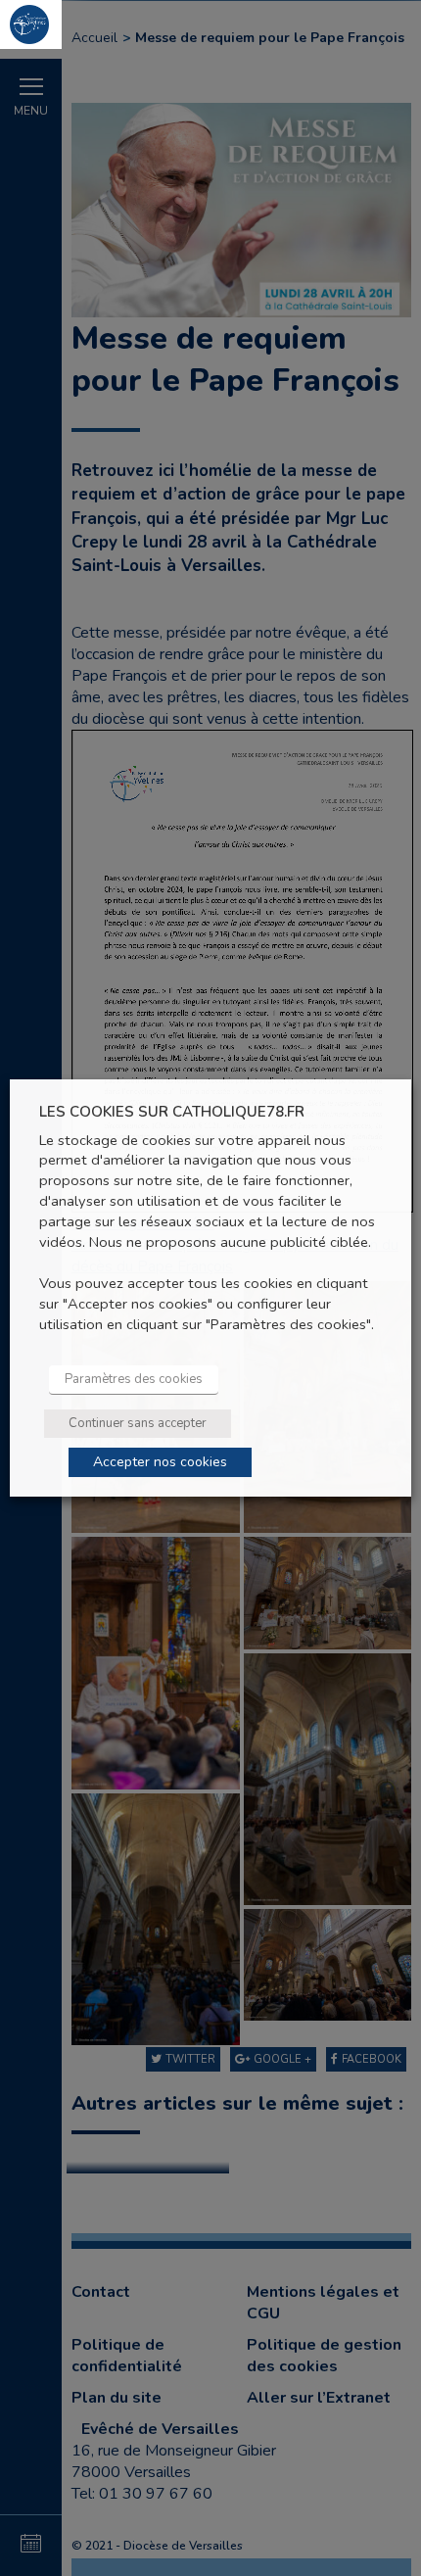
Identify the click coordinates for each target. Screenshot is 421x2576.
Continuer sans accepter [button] (138, 1423)
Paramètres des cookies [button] (134, 1379)
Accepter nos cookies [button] (160, 1462)
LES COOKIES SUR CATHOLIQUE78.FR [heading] (172, 1112)
